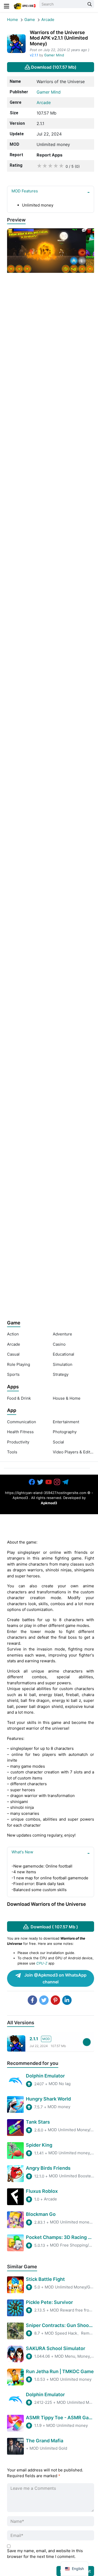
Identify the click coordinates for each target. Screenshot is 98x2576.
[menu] (7, 6)
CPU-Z (42, 1963)
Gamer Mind (54, 55)
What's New (22, 1852)
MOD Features (25, 191)
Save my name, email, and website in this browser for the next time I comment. (45, 2554)
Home (13, 20)
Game (30, 20)
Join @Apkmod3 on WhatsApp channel (55, 1978)
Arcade (48, 20)
